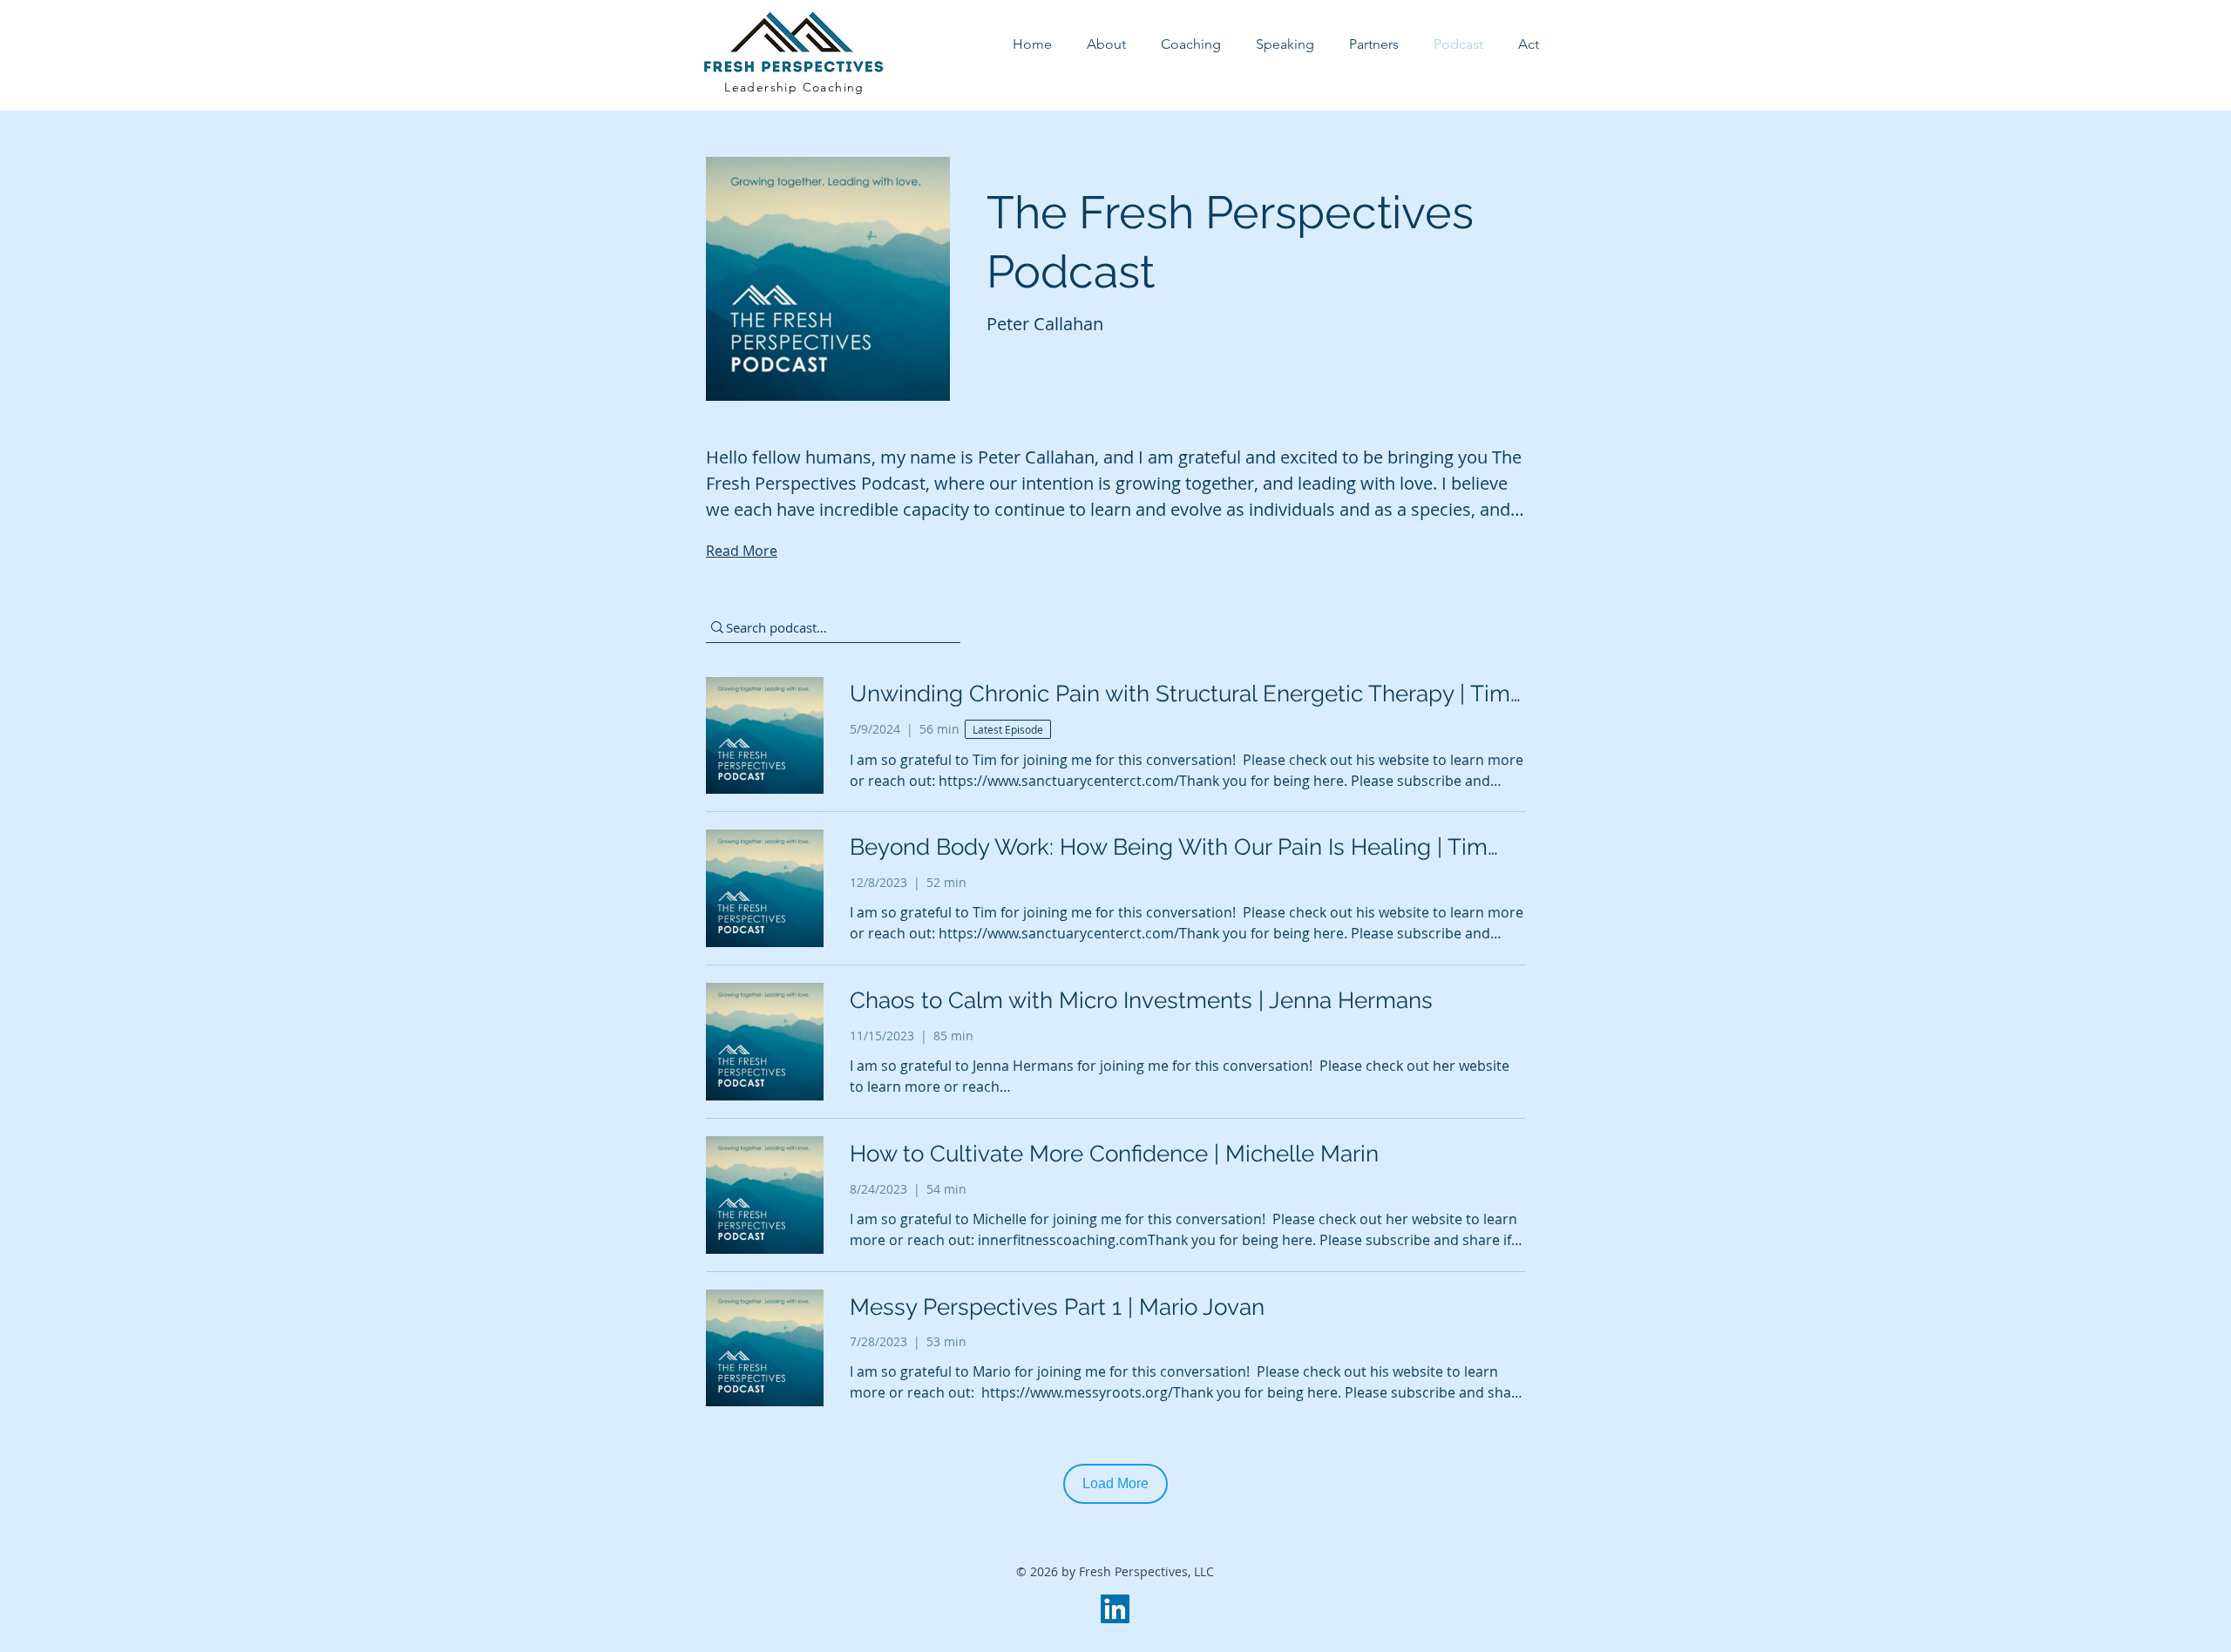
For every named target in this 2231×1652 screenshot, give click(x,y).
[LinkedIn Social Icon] (1115, 1609)
